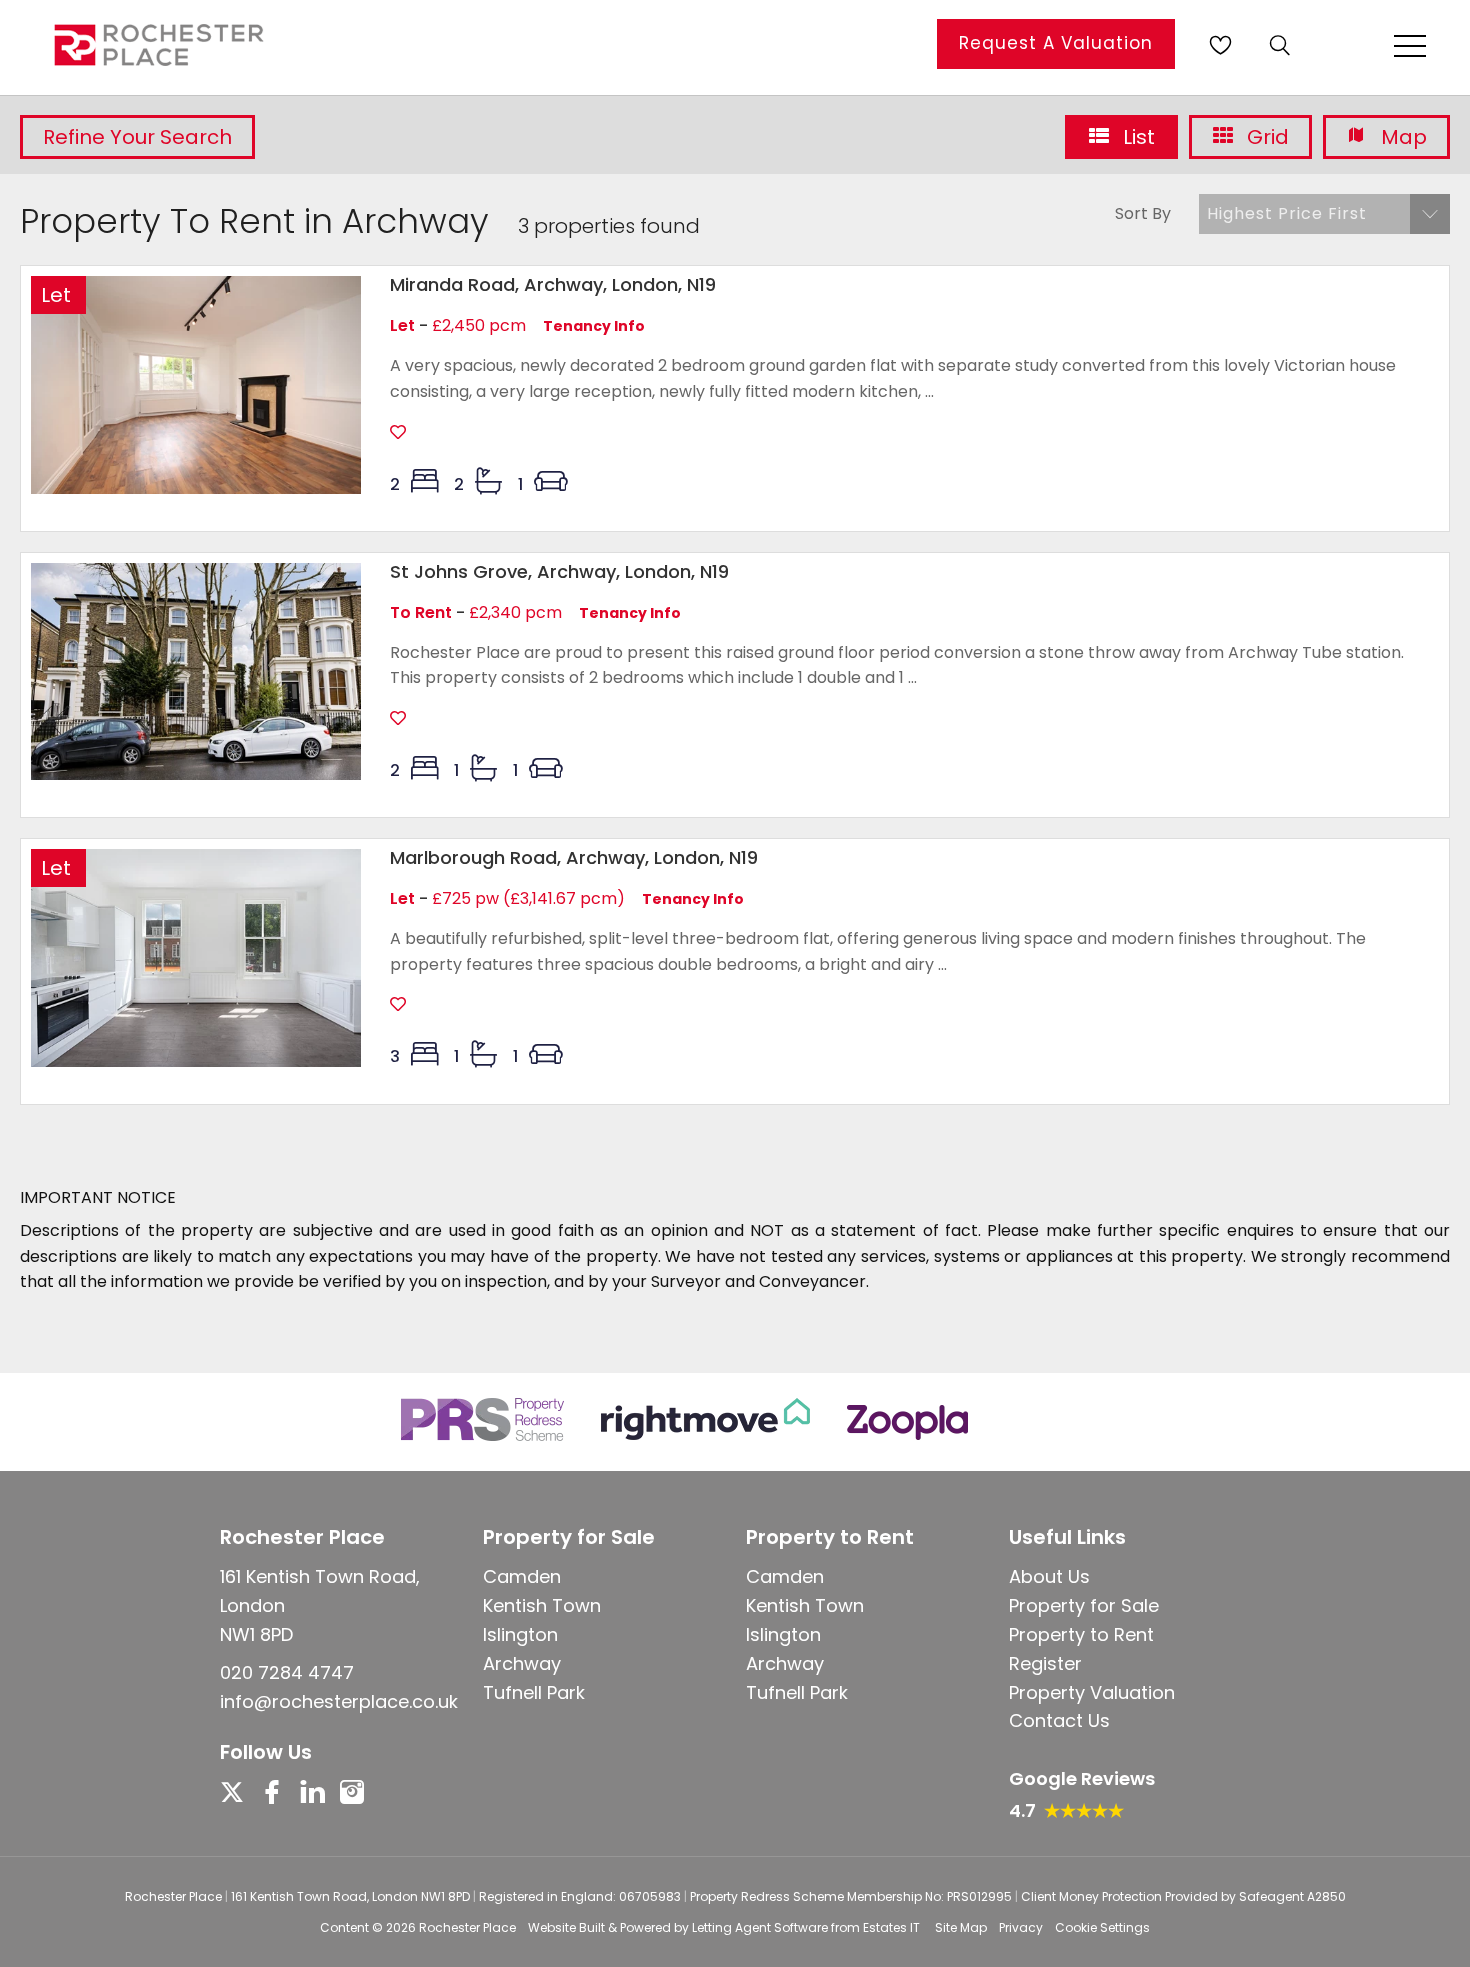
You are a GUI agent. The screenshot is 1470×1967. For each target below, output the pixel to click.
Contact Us (1059, 1720)
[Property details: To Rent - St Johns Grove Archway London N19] (196, 774)
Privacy (1021, 1927)
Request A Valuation (1056, 43)
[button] (1324, 214)
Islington (520, 1634)
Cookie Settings (1102, 1927)
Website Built (566, 1927)
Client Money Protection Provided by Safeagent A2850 (1183, 1896)
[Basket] (1220, 45)
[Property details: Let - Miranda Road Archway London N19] (196, 488)
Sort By (1143, 213)
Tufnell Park (534, 1692)
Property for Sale (1084, 1605)
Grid (1265, 137)
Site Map (961, 1927)
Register (1045, 1663)
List (1136, 137)
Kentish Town (542, 1605)
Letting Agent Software (760, 1927)
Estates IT (891, 1927)
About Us (1049, 1576)
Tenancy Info (594, 326)
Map (1401, 137)
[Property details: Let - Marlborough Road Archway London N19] (196, 1061)
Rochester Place (467, 1927)
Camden (522, 1576)
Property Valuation (1092, 1692)
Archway (522, 1663)
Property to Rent (1081, 1634)
